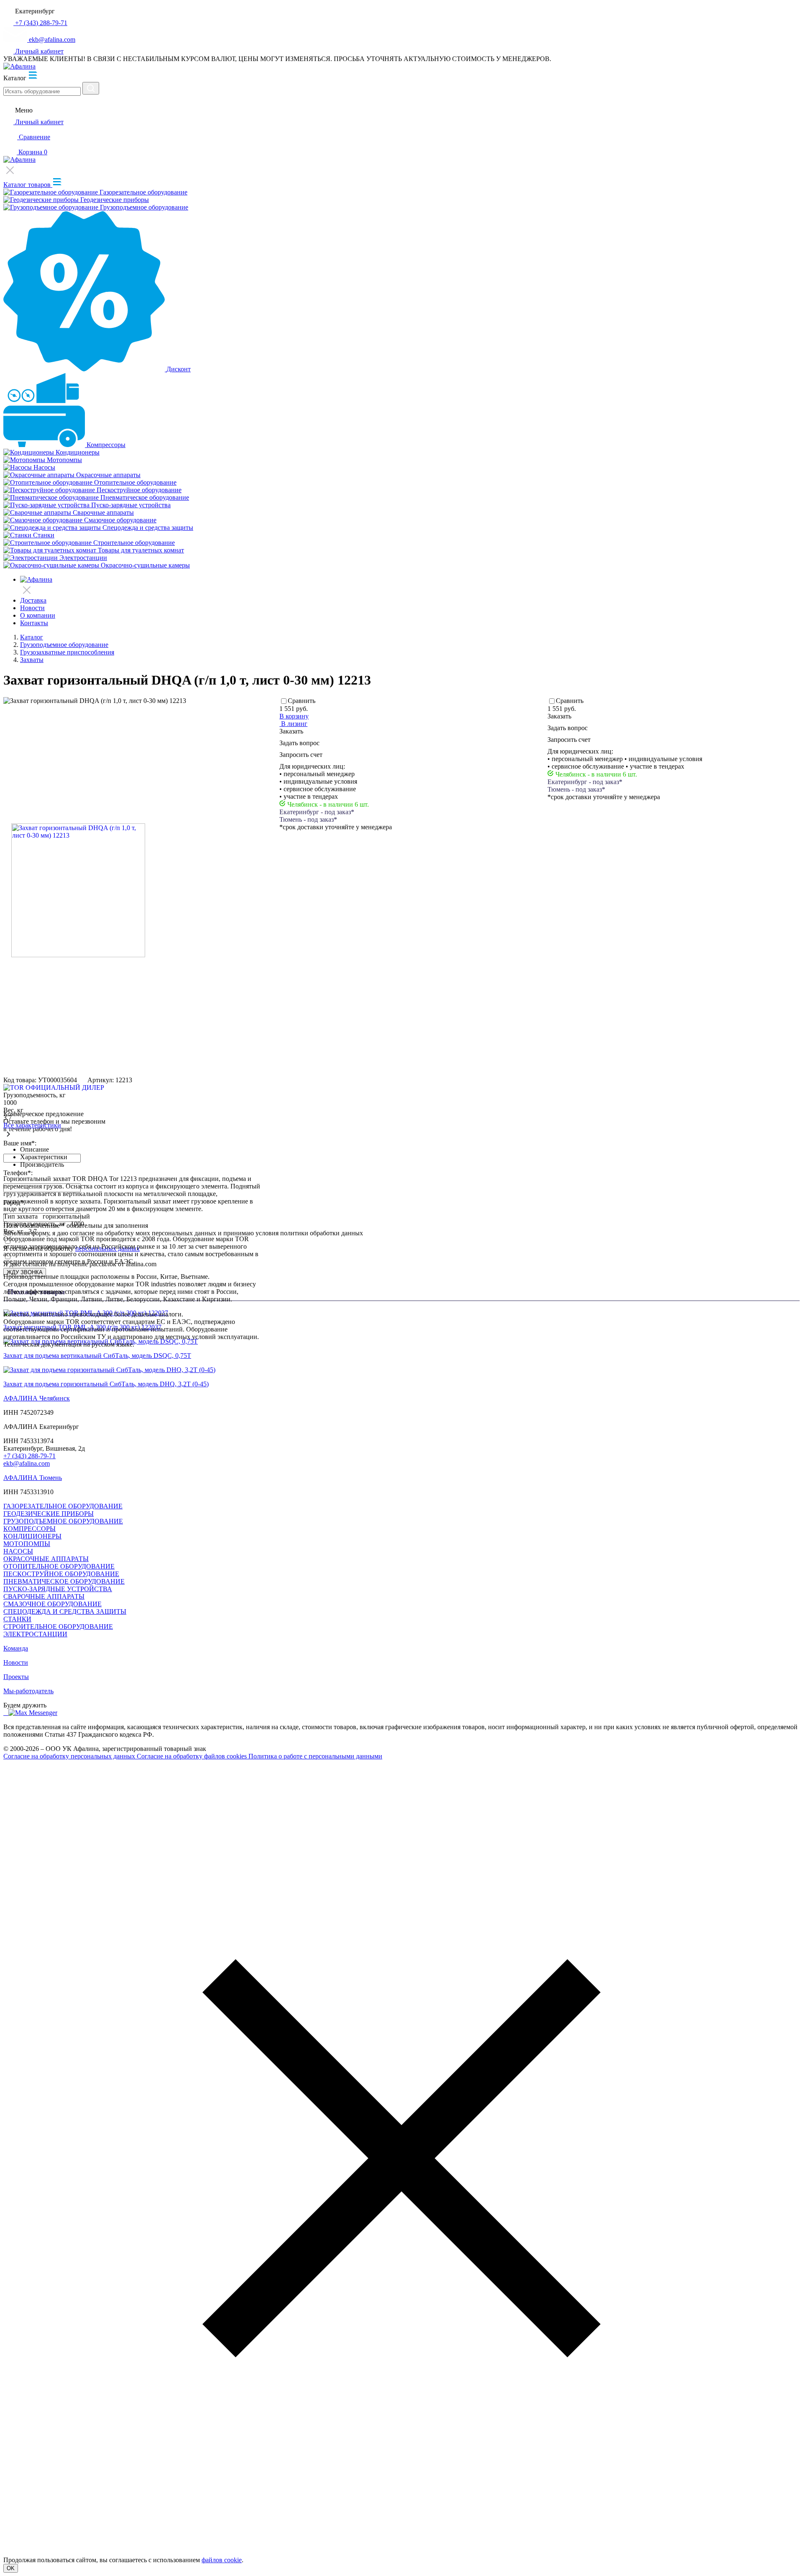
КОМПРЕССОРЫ (29, 1529)
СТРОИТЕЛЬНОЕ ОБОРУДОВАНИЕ (58, 1627)
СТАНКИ (17, 1619)
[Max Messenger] (33, 1713)
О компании (38, 615)
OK (11, 2568)
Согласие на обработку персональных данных (70, 1756)
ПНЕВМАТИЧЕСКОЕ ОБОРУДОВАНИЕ (64, 1581)
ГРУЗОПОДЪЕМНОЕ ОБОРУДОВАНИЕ (63, 1521)
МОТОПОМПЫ (27, 1544)
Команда (16, 1648)
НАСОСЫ (18, 1551)
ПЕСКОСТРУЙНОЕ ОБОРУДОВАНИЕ (61, 1574)
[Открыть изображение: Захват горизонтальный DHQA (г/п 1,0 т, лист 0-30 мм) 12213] (78, 891)
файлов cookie (222, 2560)
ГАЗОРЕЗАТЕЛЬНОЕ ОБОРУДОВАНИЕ (63, 1506)
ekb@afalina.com (27, 1463)
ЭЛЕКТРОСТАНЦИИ (35, 1634)
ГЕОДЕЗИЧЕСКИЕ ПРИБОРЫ (49, 1514)
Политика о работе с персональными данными (315, 1756)
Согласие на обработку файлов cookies (193, 1756)
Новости (32, 608)
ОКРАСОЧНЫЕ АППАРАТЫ (46, 1559)
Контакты (34, 623)
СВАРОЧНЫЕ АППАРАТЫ (44, 1596)
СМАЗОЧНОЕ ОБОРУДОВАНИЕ (52, 1604)
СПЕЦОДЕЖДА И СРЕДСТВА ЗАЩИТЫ (65, 1611)
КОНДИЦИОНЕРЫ (32, 1536)
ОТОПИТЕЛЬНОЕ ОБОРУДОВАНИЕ (59, 1566)
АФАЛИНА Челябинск (37, 1398)
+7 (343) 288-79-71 (29, 1456)
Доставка (33, 600)
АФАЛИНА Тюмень (33, 1478)
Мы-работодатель (28, 1691)
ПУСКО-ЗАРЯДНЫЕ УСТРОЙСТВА (58, 1589)
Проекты (16, 1677)
